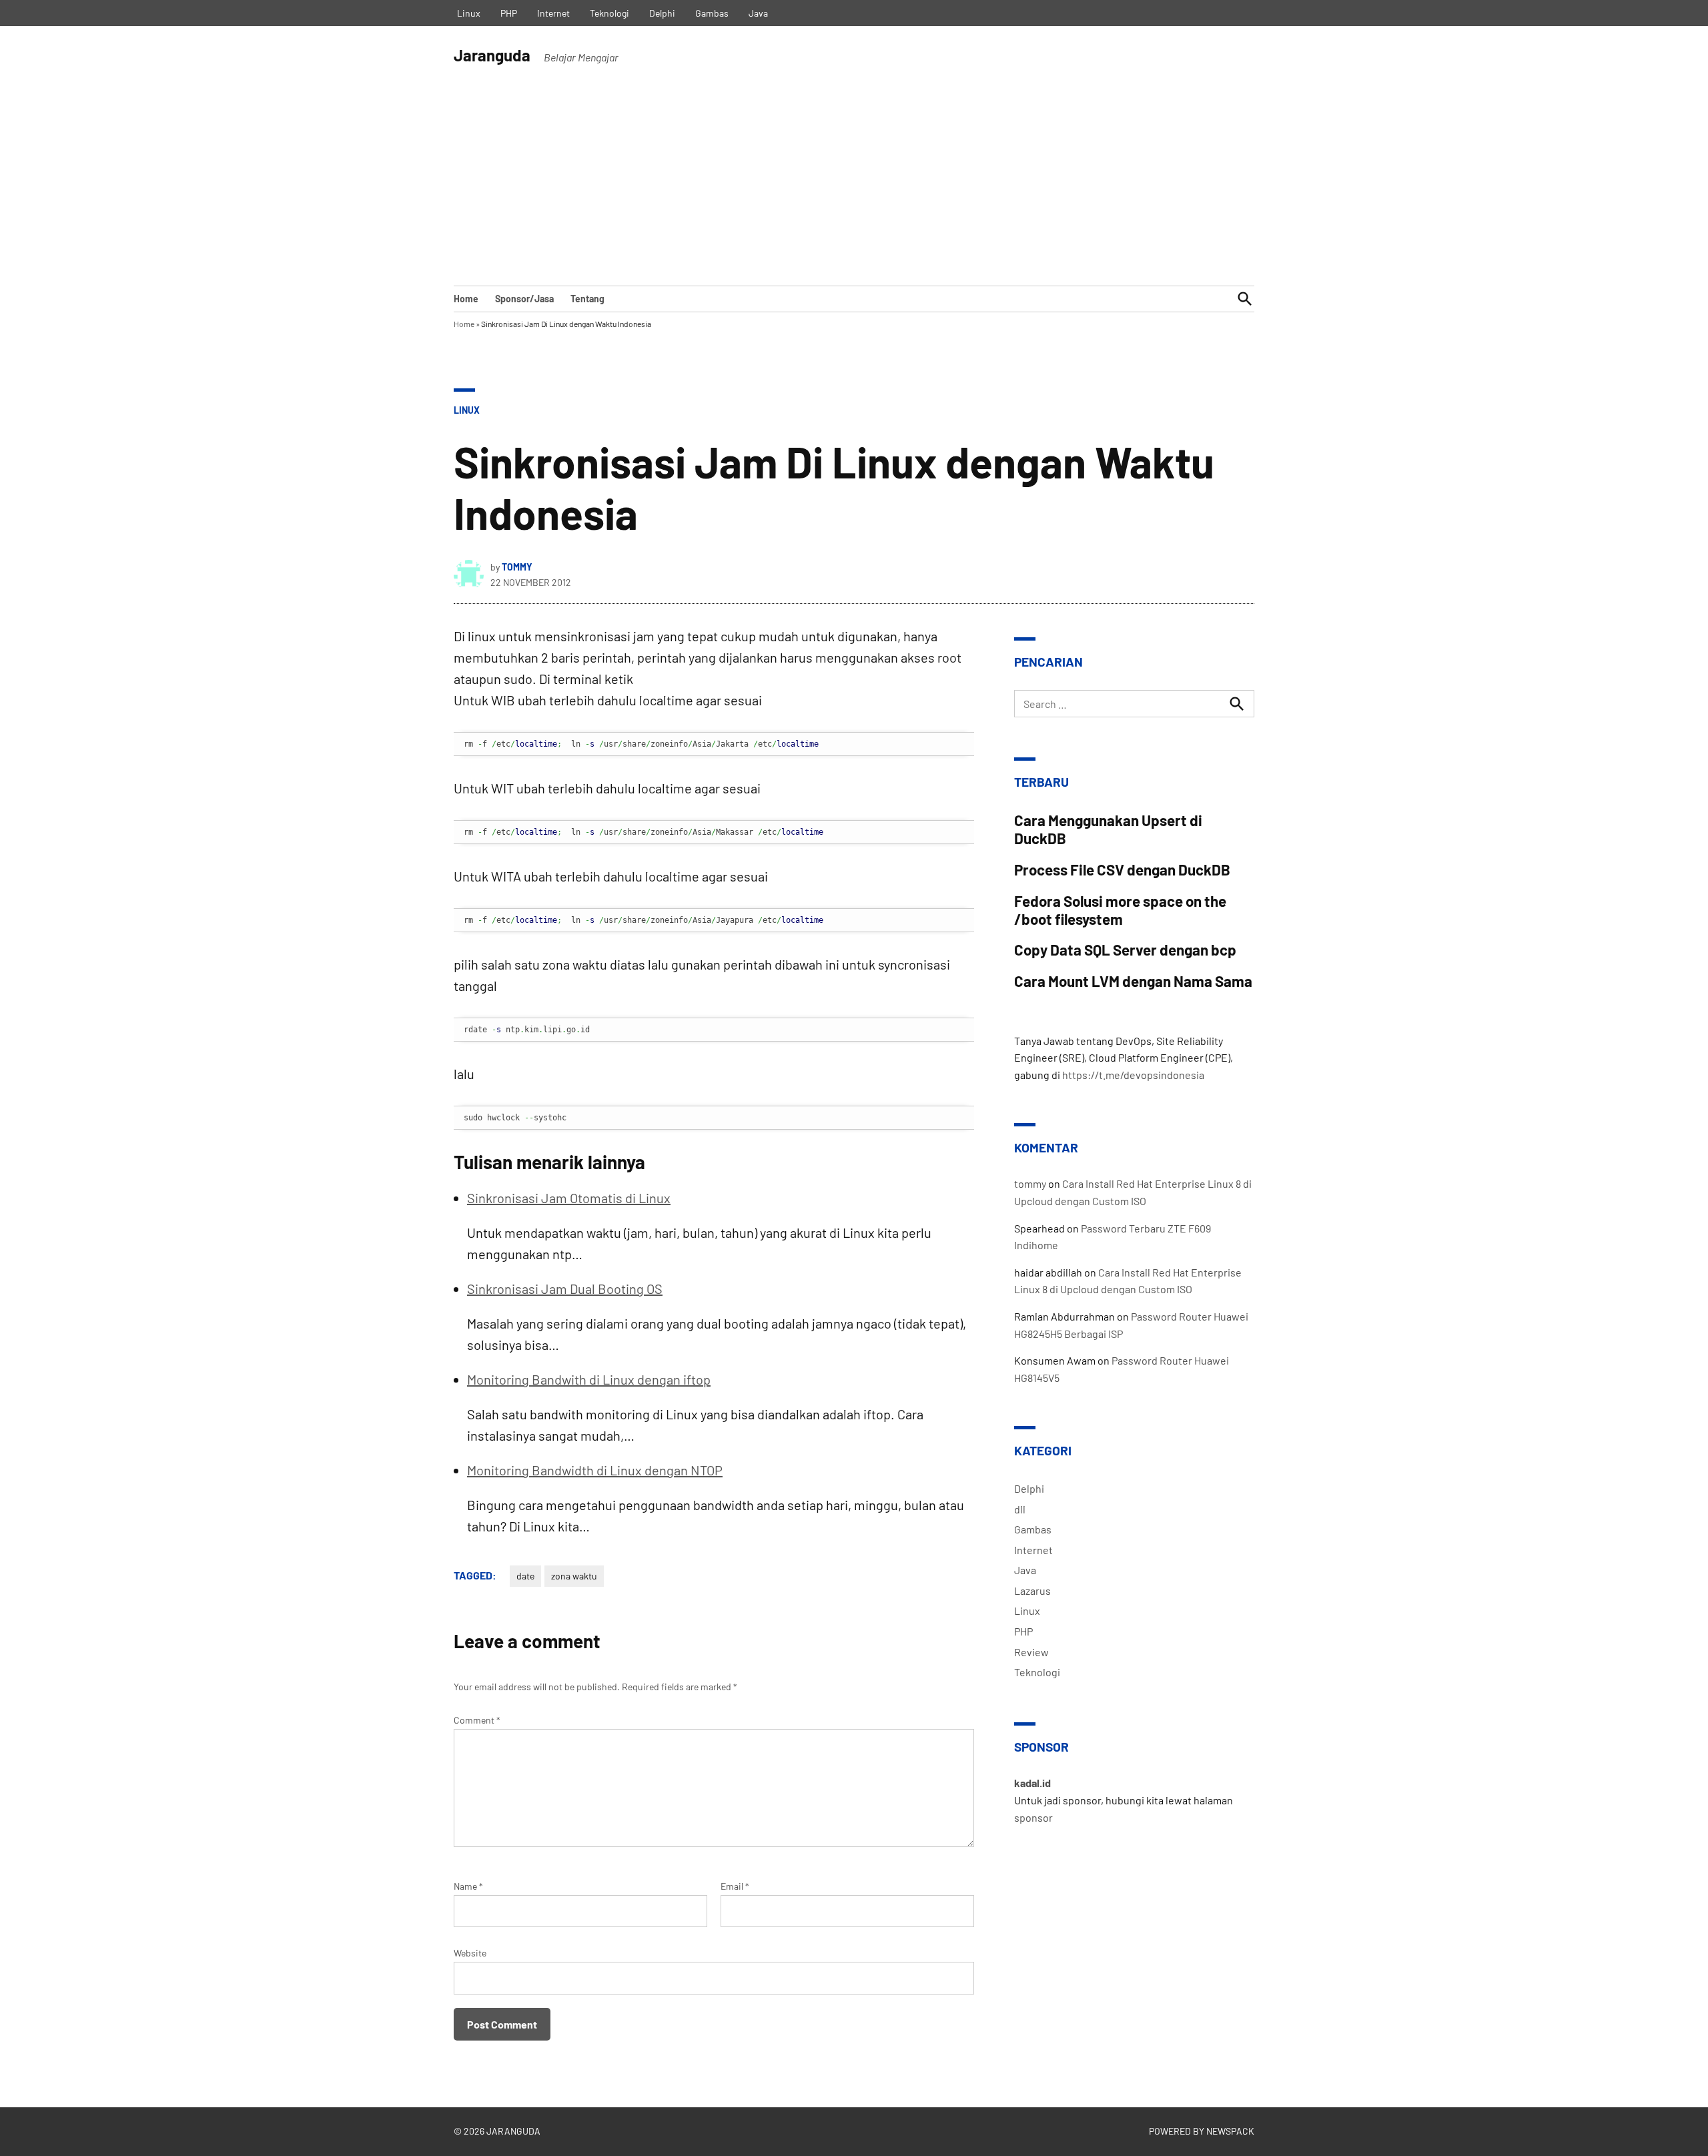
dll (1020, 1509)
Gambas (712, 13)
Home (466, 299)
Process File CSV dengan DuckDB (1122, 869)
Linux (469, 13)
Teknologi (609, 13)
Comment (477, 1720)
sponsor (1033, 1817)
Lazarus (1032, 1590)
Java (758, 13)
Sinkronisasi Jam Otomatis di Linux (569, 1198)
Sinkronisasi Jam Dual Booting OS (565, 1289)
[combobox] (1134, 704)
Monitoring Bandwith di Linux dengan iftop (589, 1379)
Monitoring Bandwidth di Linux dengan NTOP (595, 1470)
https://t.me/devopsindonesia (1133, 1075)
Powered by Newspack (1202, 2131)
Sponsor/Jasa (524, 299)
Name (468, 1886)
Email (735, 1886)
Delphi (662, 13)
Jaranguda (492, 55)
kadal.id (1032, 1783)
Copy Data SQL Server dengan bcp (1125, 950)
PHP (509, 13)
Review (1031, 1652)
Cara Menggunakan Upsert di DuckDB (1108, 829)
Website (470, 1953)
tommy (517, 567)
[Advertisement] (854, 186)
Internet (553, 13)
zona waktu (574, 1576)
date (525, 1576)
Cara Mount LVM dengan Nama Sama (1133, 981)
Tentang (587, 299)
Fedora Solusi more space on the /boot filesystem (1120, 910)
